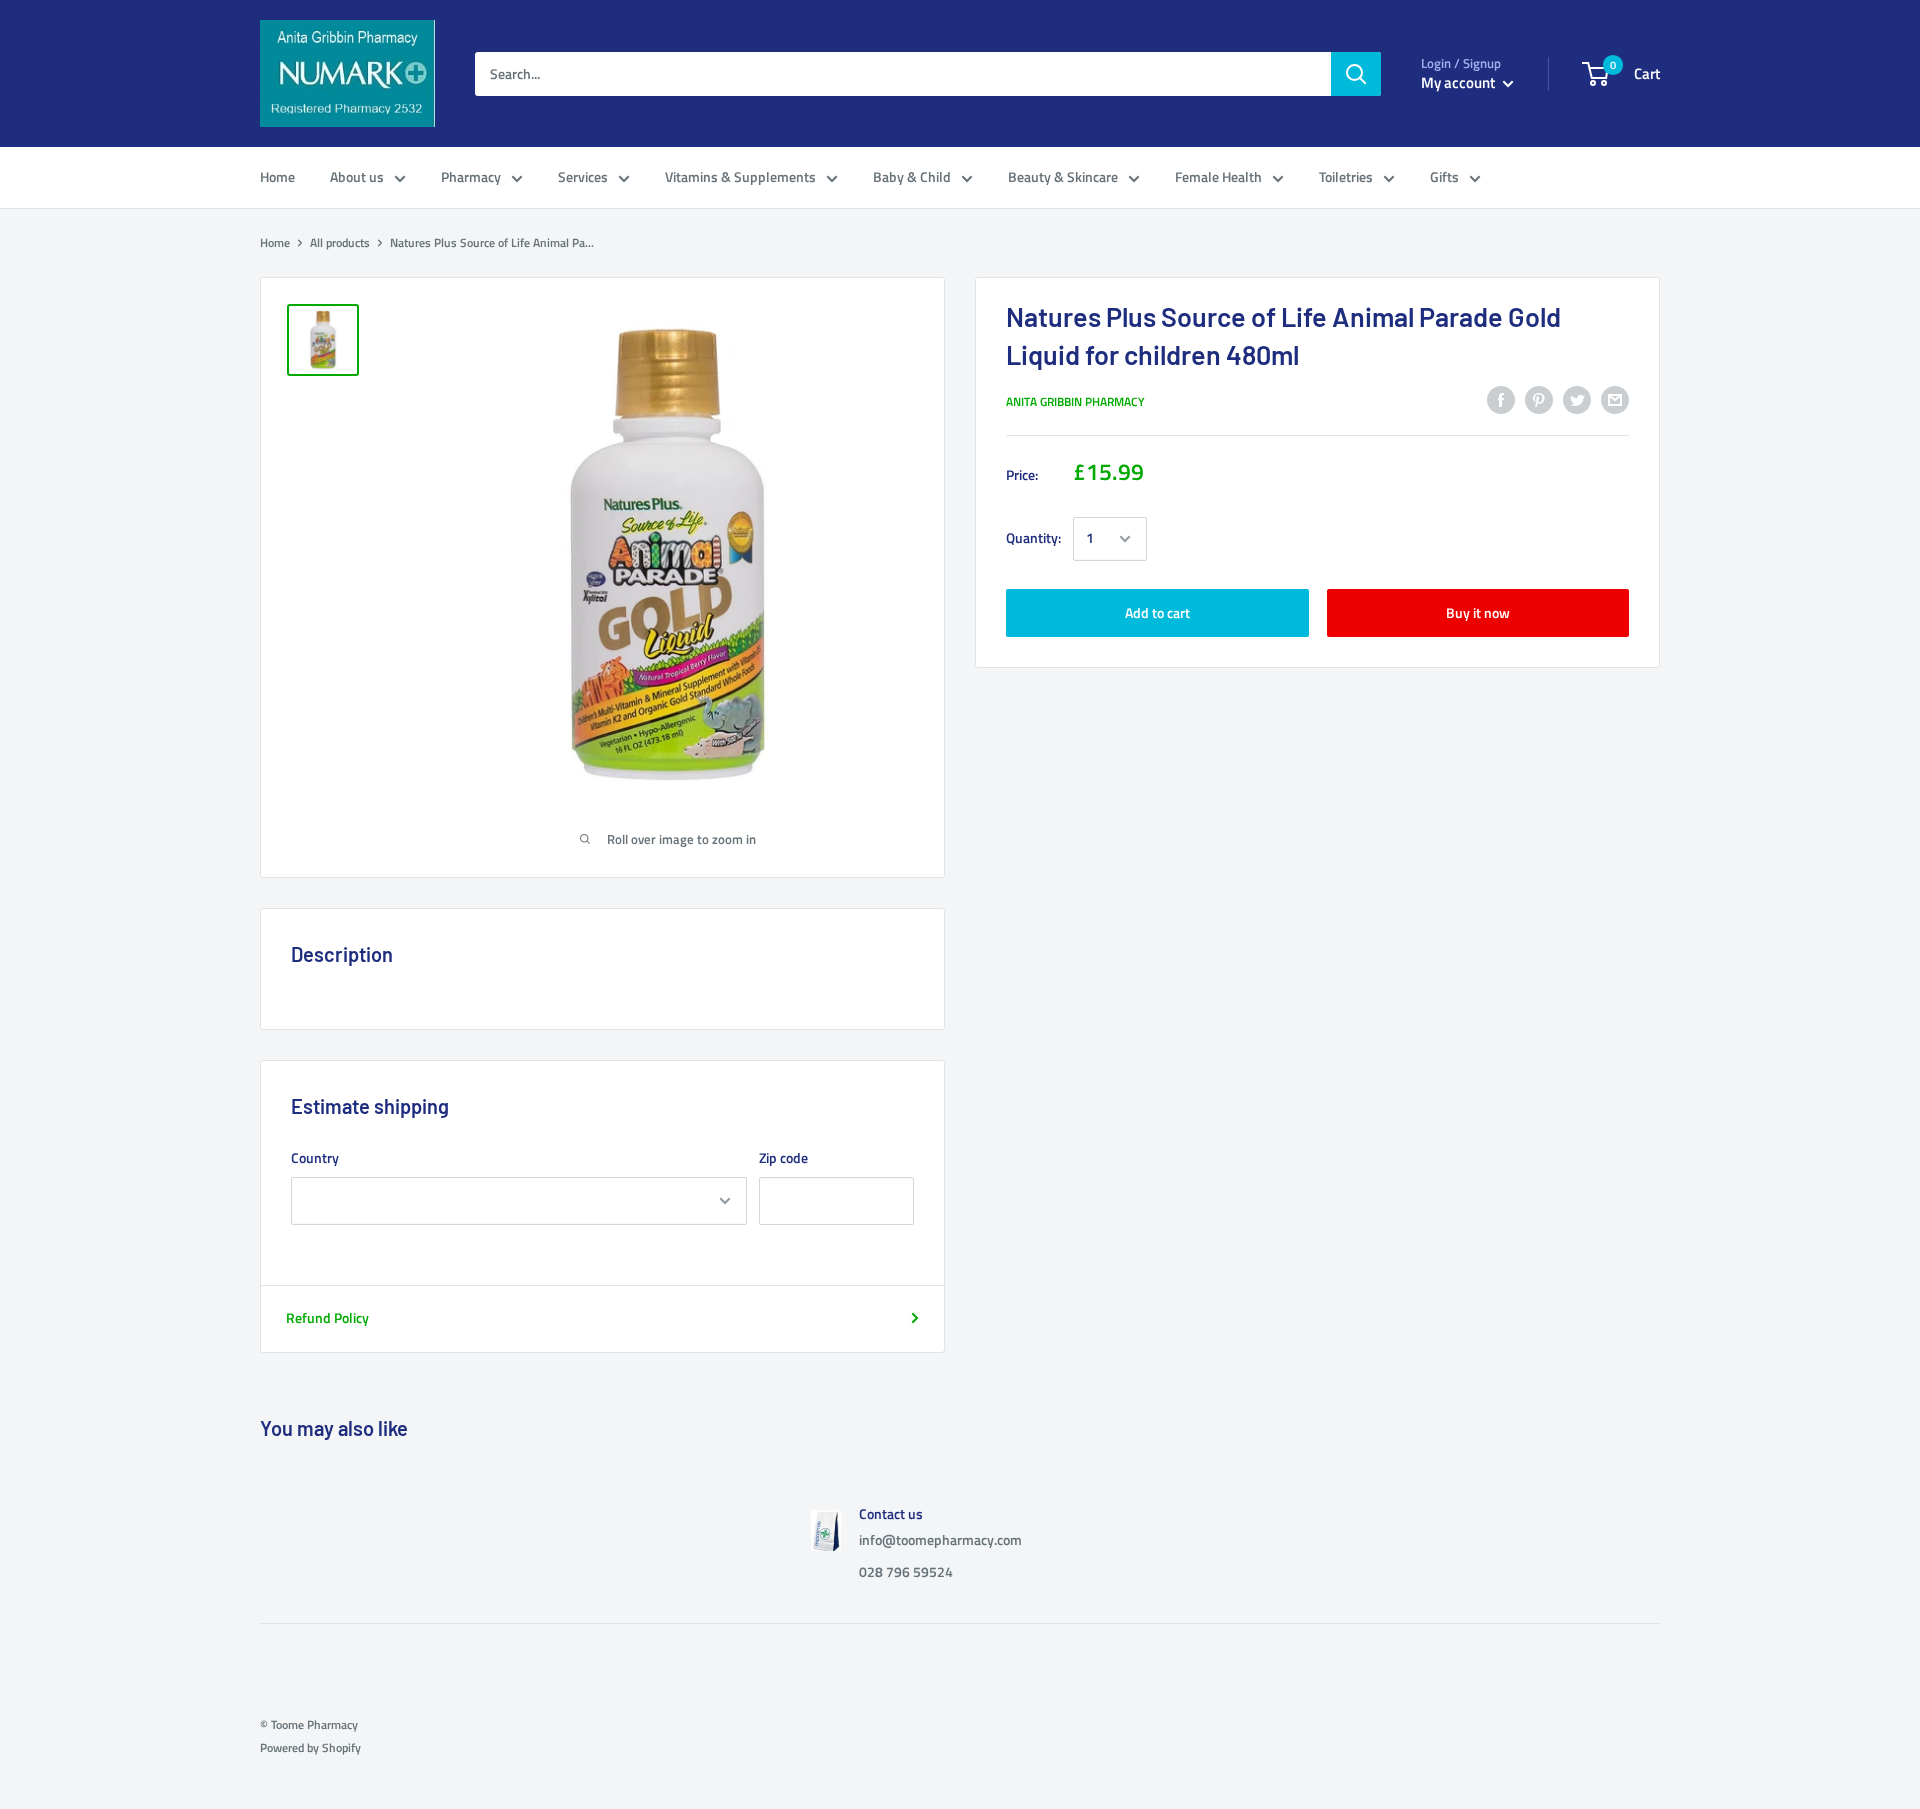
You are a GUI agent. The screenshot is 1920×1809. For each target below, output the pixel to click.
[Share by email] (1615, 399)
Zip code (783, 1157)
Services (583, 176)
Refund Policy (327, 1317)
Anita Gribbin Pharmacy (1075, 401)
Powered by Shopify (310, 1747)
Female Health (1218, 176)
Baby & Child (912, 176)
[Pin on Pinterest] (1539, 399)
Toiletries (1346, 176)
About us (357, 176)
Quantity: (1033, 538)
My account (1459, 82)
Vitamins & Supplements (740, 176)
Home (277, 176)
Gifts (1444, 176)
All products (340, 242)
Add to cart (1157, 612)
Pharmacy (471, 176)
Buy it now (1478, 612)
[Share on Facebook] (1501, 399)
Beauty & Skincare (1063, 176)
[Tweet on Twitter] (1577, 399)
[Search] (1356, 74)
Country (315, 1157)
